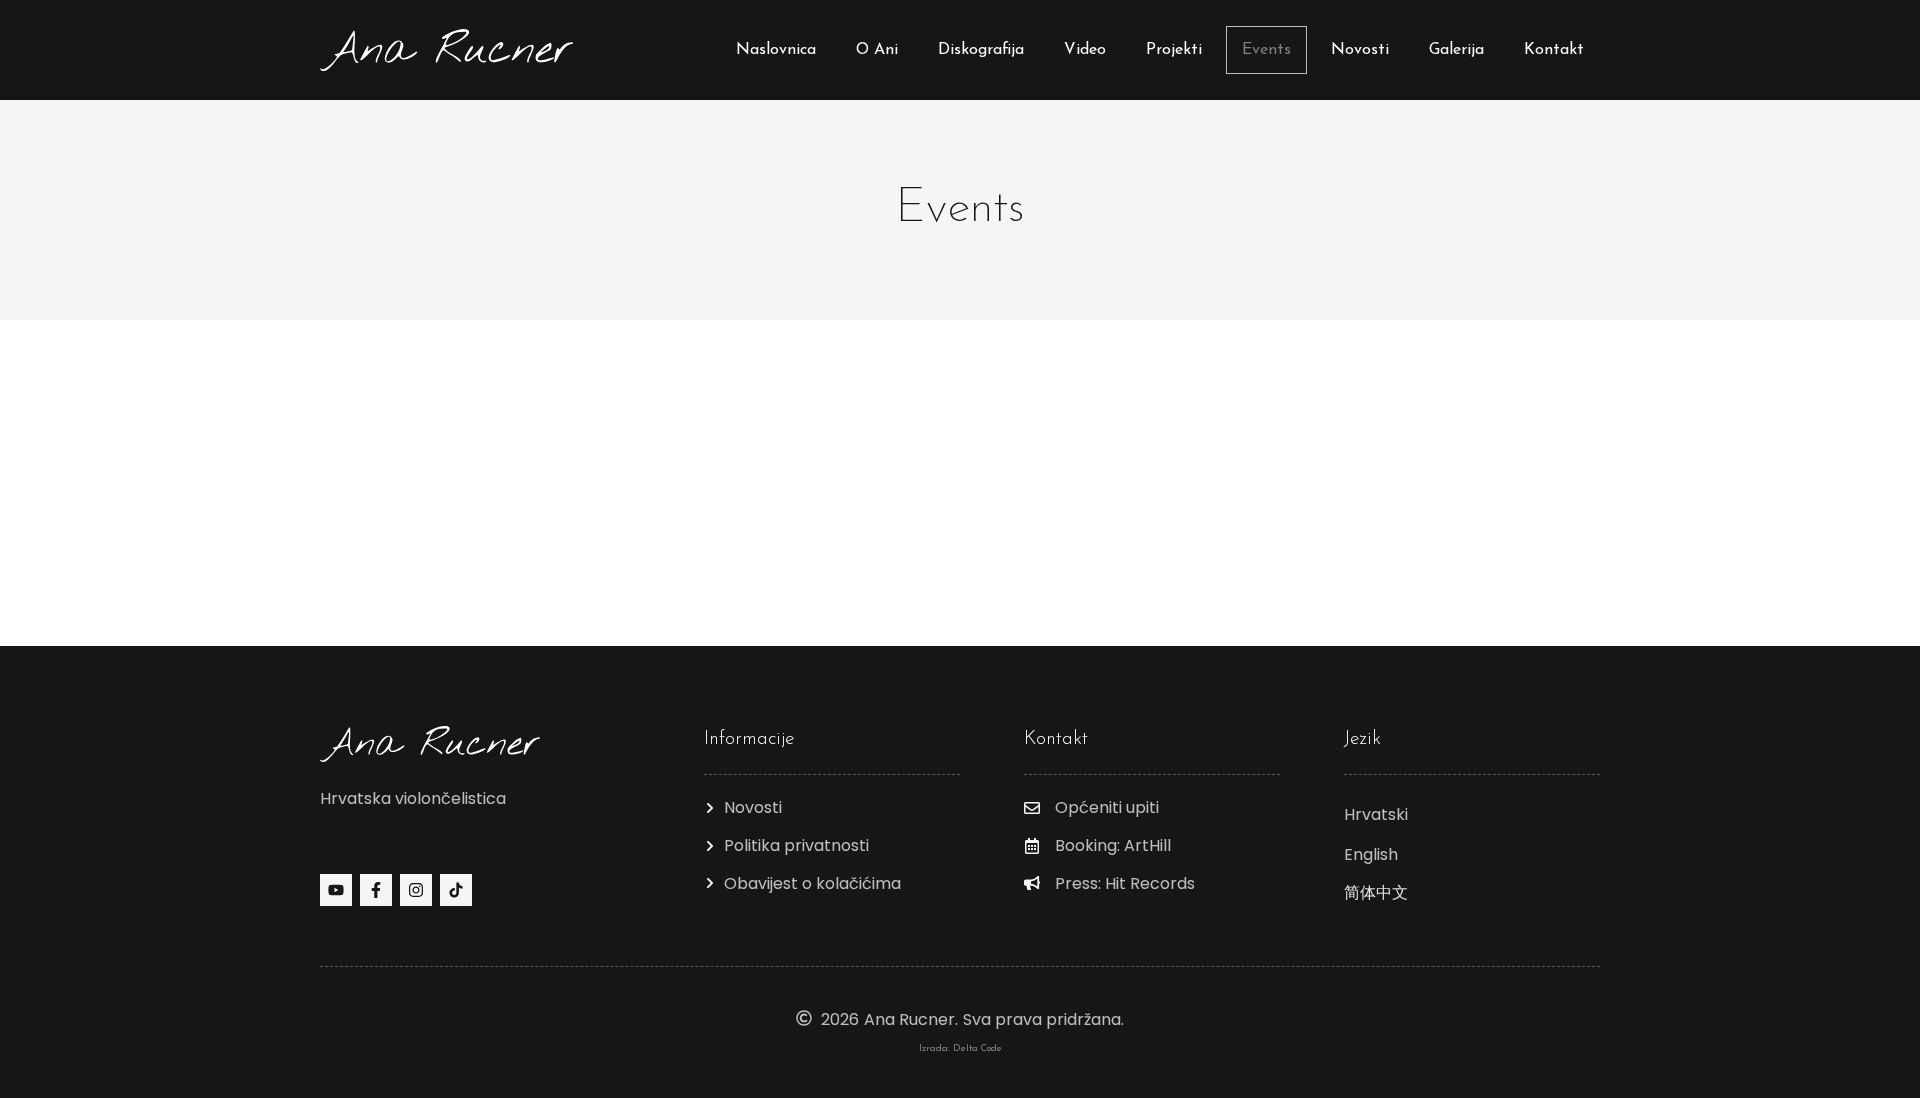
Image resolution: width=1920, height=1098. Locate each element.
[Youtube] (336, 890)
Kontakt (1554, 50)
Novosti (1360, 50)
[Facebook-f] (376, 890)
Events (1266, 50)
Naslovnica (776, 50)
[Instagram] (416, 890)
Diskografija (981, 50)
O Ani (877, 50)
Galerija (1456, 50)
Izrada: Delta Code (960, 1048)
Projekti (1174, 50)
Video (1085, 50)
